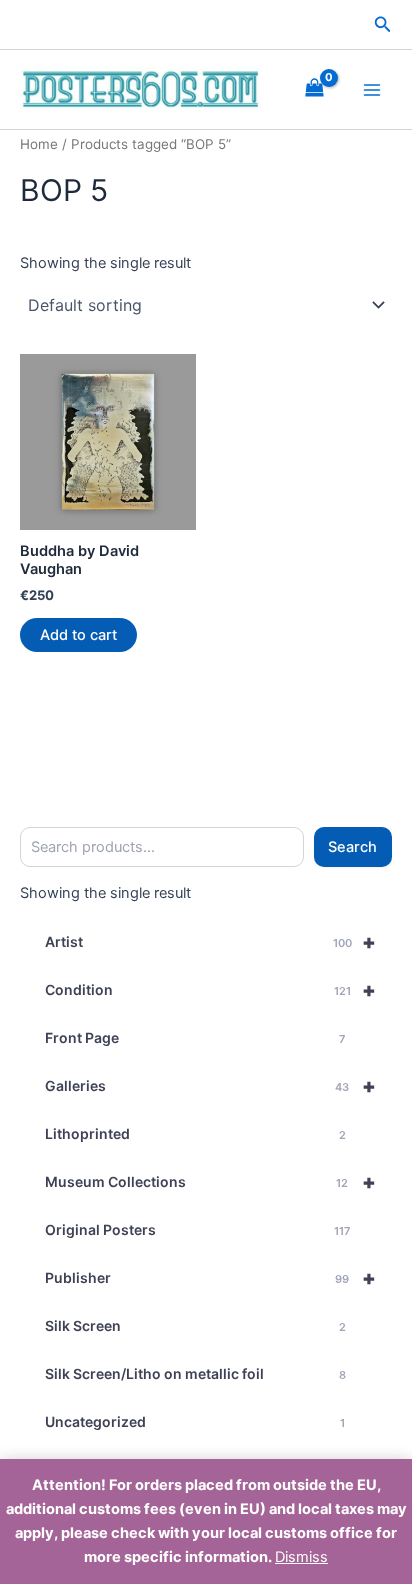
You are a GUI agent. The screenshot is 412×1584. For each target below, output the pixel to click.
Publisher (210, 1278)
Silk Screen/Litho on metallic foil (195, 1373)
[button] (383, 24)
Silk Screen (195, 1325)
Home (39, 144)
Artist (210, 942)
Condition (210, 990)
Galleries (210, 1086)
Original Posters (197, 1229)
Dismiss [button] (301, 1557)
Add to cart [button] (78, 635)
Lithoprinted (195, 1133)
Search (352, 847)
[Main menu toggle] (372, 89)
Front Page (195, 1037)
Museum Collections (210, 1182)
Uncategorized (195, 1421)
